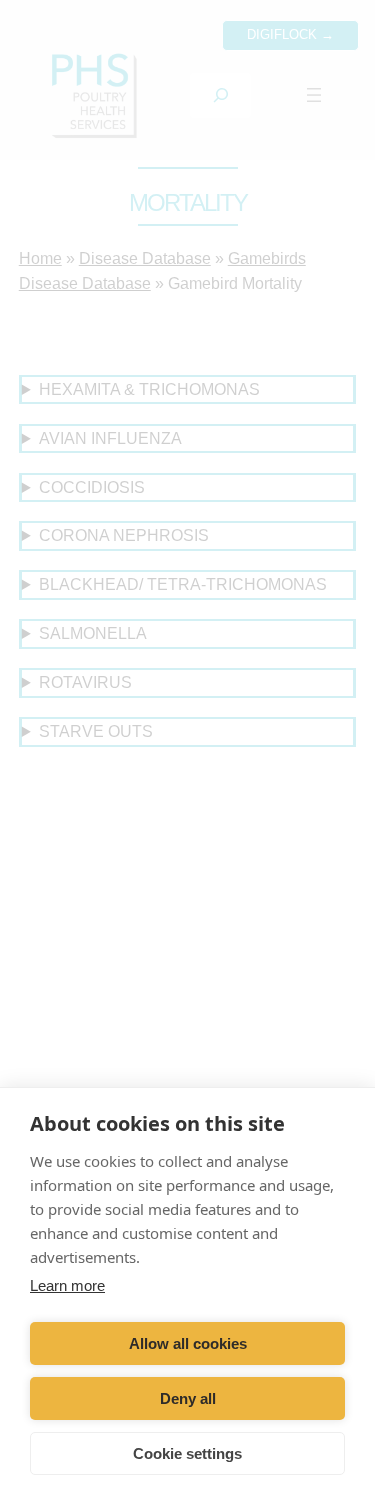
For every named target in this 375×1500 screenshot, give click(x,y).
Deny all (188, 1398)
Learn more (67, 1285)
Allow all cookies (188, 1343)
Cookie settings (187, 1453)
